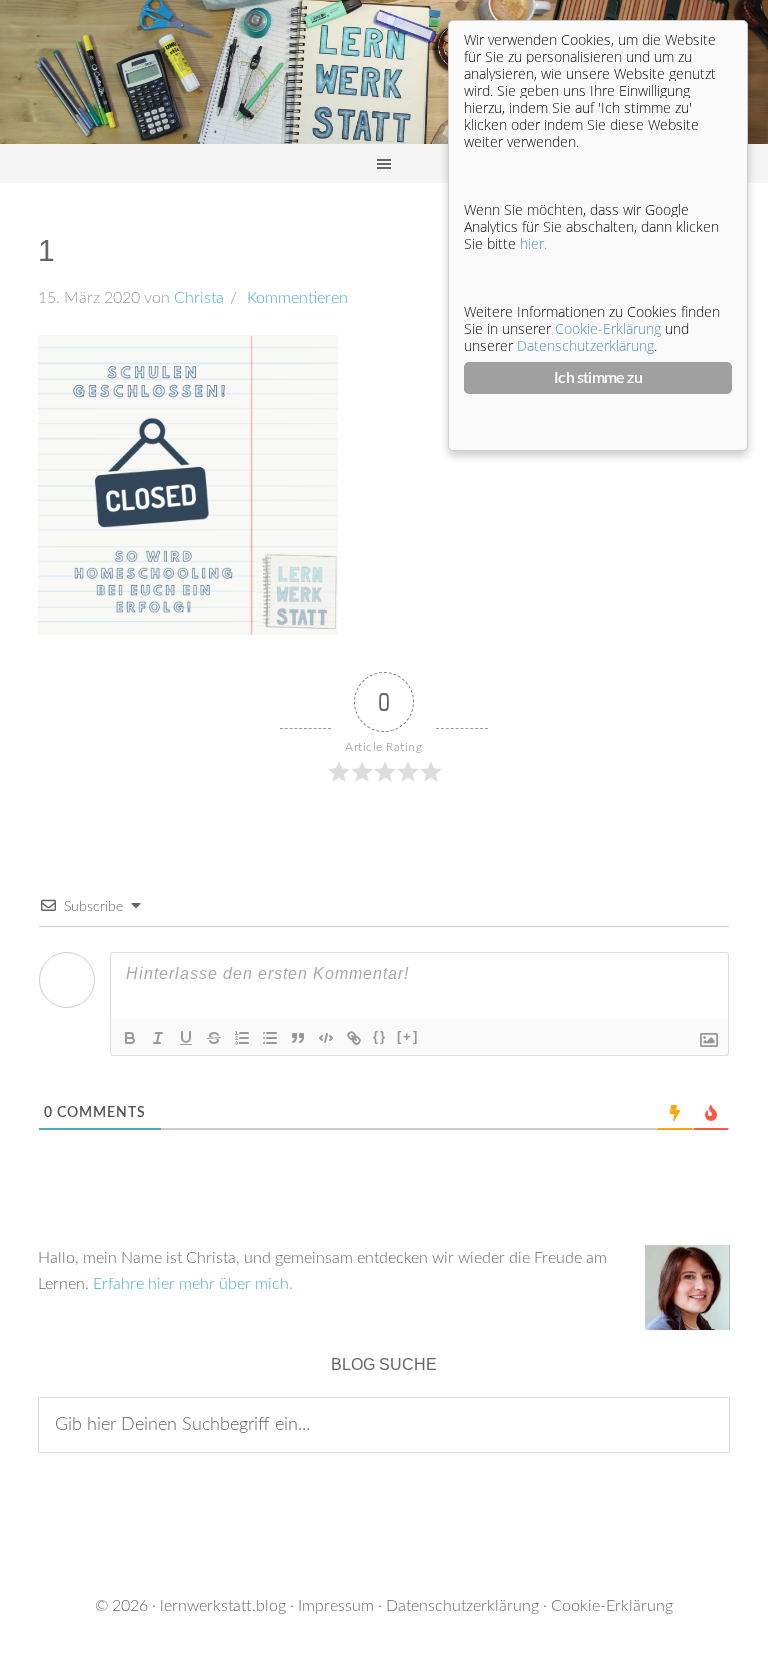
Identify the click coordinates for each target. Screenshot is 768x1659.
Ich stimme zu (598, 378)
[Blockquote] (298, 1038)
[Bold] (130, 1038)
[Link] (354, 1038)
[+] (408, 1036)
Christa (199, 298)
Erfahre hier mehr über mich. (193, 1284)
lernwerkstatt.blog (223, 1606)
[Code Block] (326, 1038)
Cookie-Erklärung (612, 1606)
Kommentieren (295, 298)
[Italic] (158, 1038)
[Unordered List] (270, 1038)
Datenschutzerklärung (462, 1606)
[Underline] (186, 1038)
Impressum (336, 1606)
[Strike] (214, 1038)
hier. (533, 243)
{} (380, 1036)
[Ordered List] (242, 1038)
